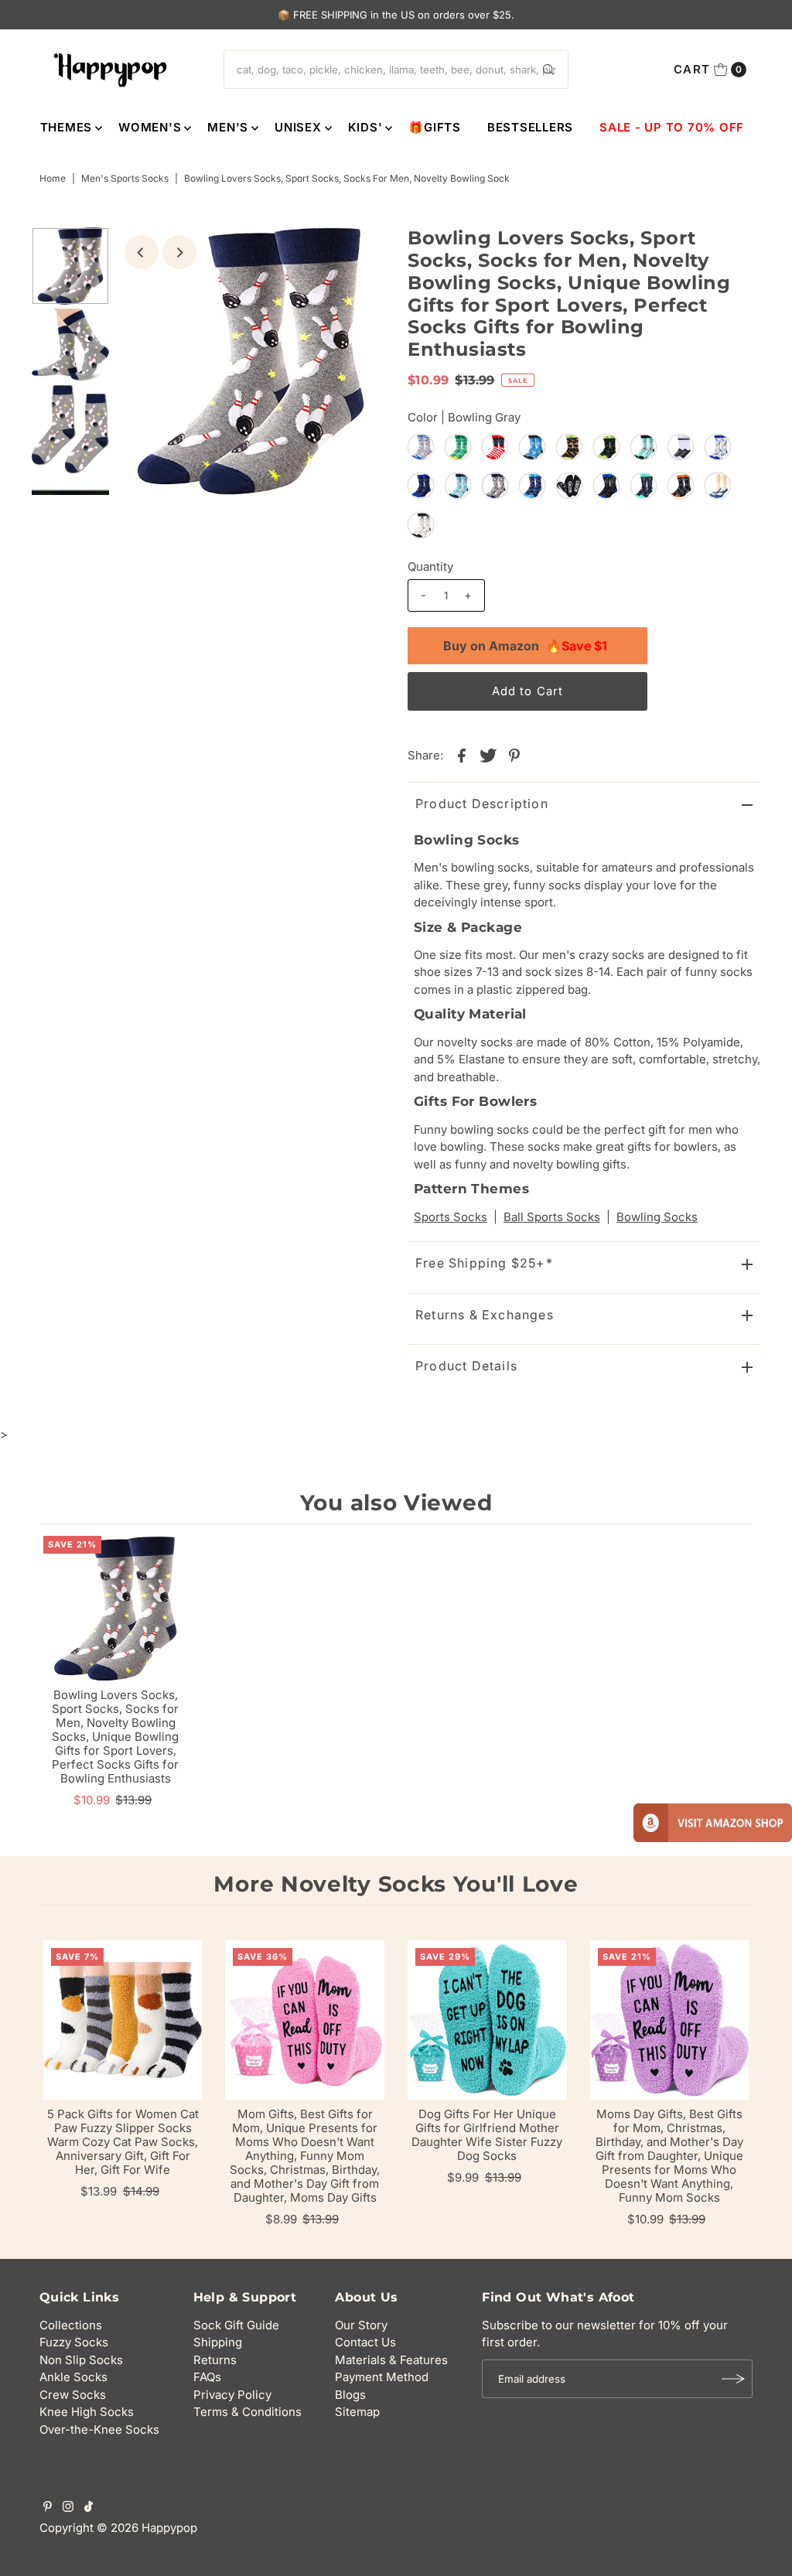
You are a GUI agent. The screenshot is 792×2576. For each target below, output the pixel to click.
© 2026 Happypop (147, 2528)
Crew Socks (73, 2395)
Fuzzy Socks (74, 2342)
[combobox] (396, 70)
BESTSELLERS (530, 127)
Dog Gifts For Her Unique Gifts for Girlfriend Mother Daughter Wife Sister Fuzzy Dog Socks (487, 2135)
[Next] (179, 252)
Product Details (466, 1366)
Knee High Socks (87, 2412)
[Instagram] (68, 2508)
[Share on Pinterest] (514, 755)
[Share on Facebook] (462, 755)
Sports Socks (451, 1217)
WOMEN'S (150, 127)
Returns (215, 2360)
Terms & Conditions (247, 2412)
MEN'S (228, 127)
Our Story (361, 2325)
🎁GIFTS (435, 127)
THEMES (67, 127)
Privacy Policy (232, 2395)
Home (53, 178)
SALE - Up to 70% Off (672, 127)
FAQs (207, 2377)
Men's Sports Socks (125, 178)
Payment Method (382, 2377)
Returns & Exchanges (485, 1315)
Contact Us (365, 2342)
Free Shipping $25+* (484, 1263)
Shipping (218, 2342)
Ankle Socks (73, 2377)
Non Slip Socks (81, 2360)
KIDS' (365, 127)
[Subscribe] (733, 2379)
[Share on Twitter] (488, 755)
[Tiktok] (89, 2508)
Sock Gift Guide (236, 2325)
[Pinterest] (48, 2508)
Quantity (430, 566)
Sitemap (357, 2412)
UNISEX (298, 127)
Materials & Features (391, 2360)
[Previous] (142, 252)
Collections (71, 2325)
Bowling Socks (657, 1217)
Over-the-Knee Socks (99, 2429)
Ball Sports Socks (552, 1217)
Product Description (482, 804)
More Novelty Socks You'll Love (396, 1884)
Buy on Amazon (525, 646)
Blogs (350, 2395)
